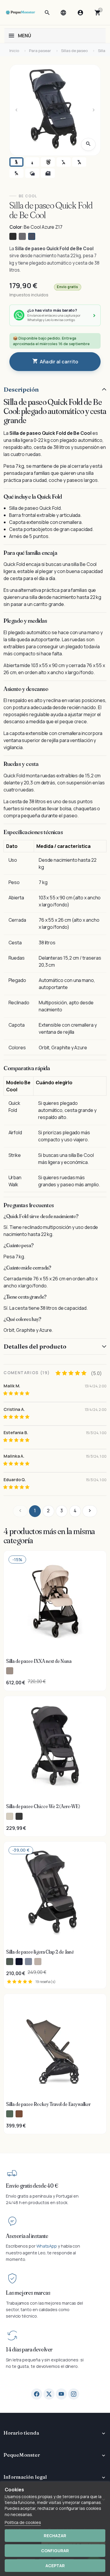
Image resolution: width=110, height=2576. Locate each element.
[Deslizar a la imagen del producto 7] (32, 173)
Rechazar (55, 2536)
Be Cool (28, 196)
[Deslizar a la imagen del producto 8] (48, 173)
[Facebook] (37, 2394)
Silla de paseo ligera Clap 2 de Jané (40, 1952)
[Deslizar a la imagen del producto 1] (16, 162)
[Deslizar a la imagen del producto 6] (16, 173)
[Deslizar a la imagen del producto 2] (32, 162)
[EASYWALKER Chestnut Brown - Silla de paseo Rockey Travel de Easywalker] (19, 2114)
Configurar (55, 2551)
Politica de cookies (23, 2522)
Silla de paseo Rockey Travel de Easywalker (48, 2104)
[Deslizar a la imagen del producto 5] (79, 162)
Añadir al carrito (55, 361)
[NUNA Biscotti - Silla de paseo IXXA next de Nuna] (10, 1671)
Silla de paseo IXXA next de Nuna (39, 1661)
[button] (47, 13)
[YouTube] (61, 2394)
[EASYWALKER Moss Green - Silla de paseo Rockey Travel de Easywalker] (10, 2114)
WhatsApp (47, 2246)
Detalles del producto (35, 1346)
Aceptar (55, 2566)
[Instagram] (74, 2394)
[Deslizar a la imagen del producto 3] (48, 162)
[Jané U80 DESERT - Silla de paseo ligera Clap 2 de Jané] (38, 1962)
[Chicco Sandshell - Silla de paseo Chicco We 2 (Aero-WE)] (10, 1816)
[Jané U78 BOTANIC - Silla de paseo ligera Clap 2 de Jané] (10, 1962)
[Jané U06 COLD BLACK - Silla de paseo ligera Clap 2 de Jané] (19, 1962)
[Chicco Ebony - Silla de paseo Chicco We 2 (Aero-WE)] (19, 1816)
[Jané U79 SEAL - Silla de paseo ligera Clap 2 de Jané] (28, 1962)
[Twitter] (49, 2394)
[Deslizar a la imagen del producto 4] (64, 162)
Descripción (21, 389)
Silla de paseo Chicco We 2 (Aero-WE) (43, 1806)
